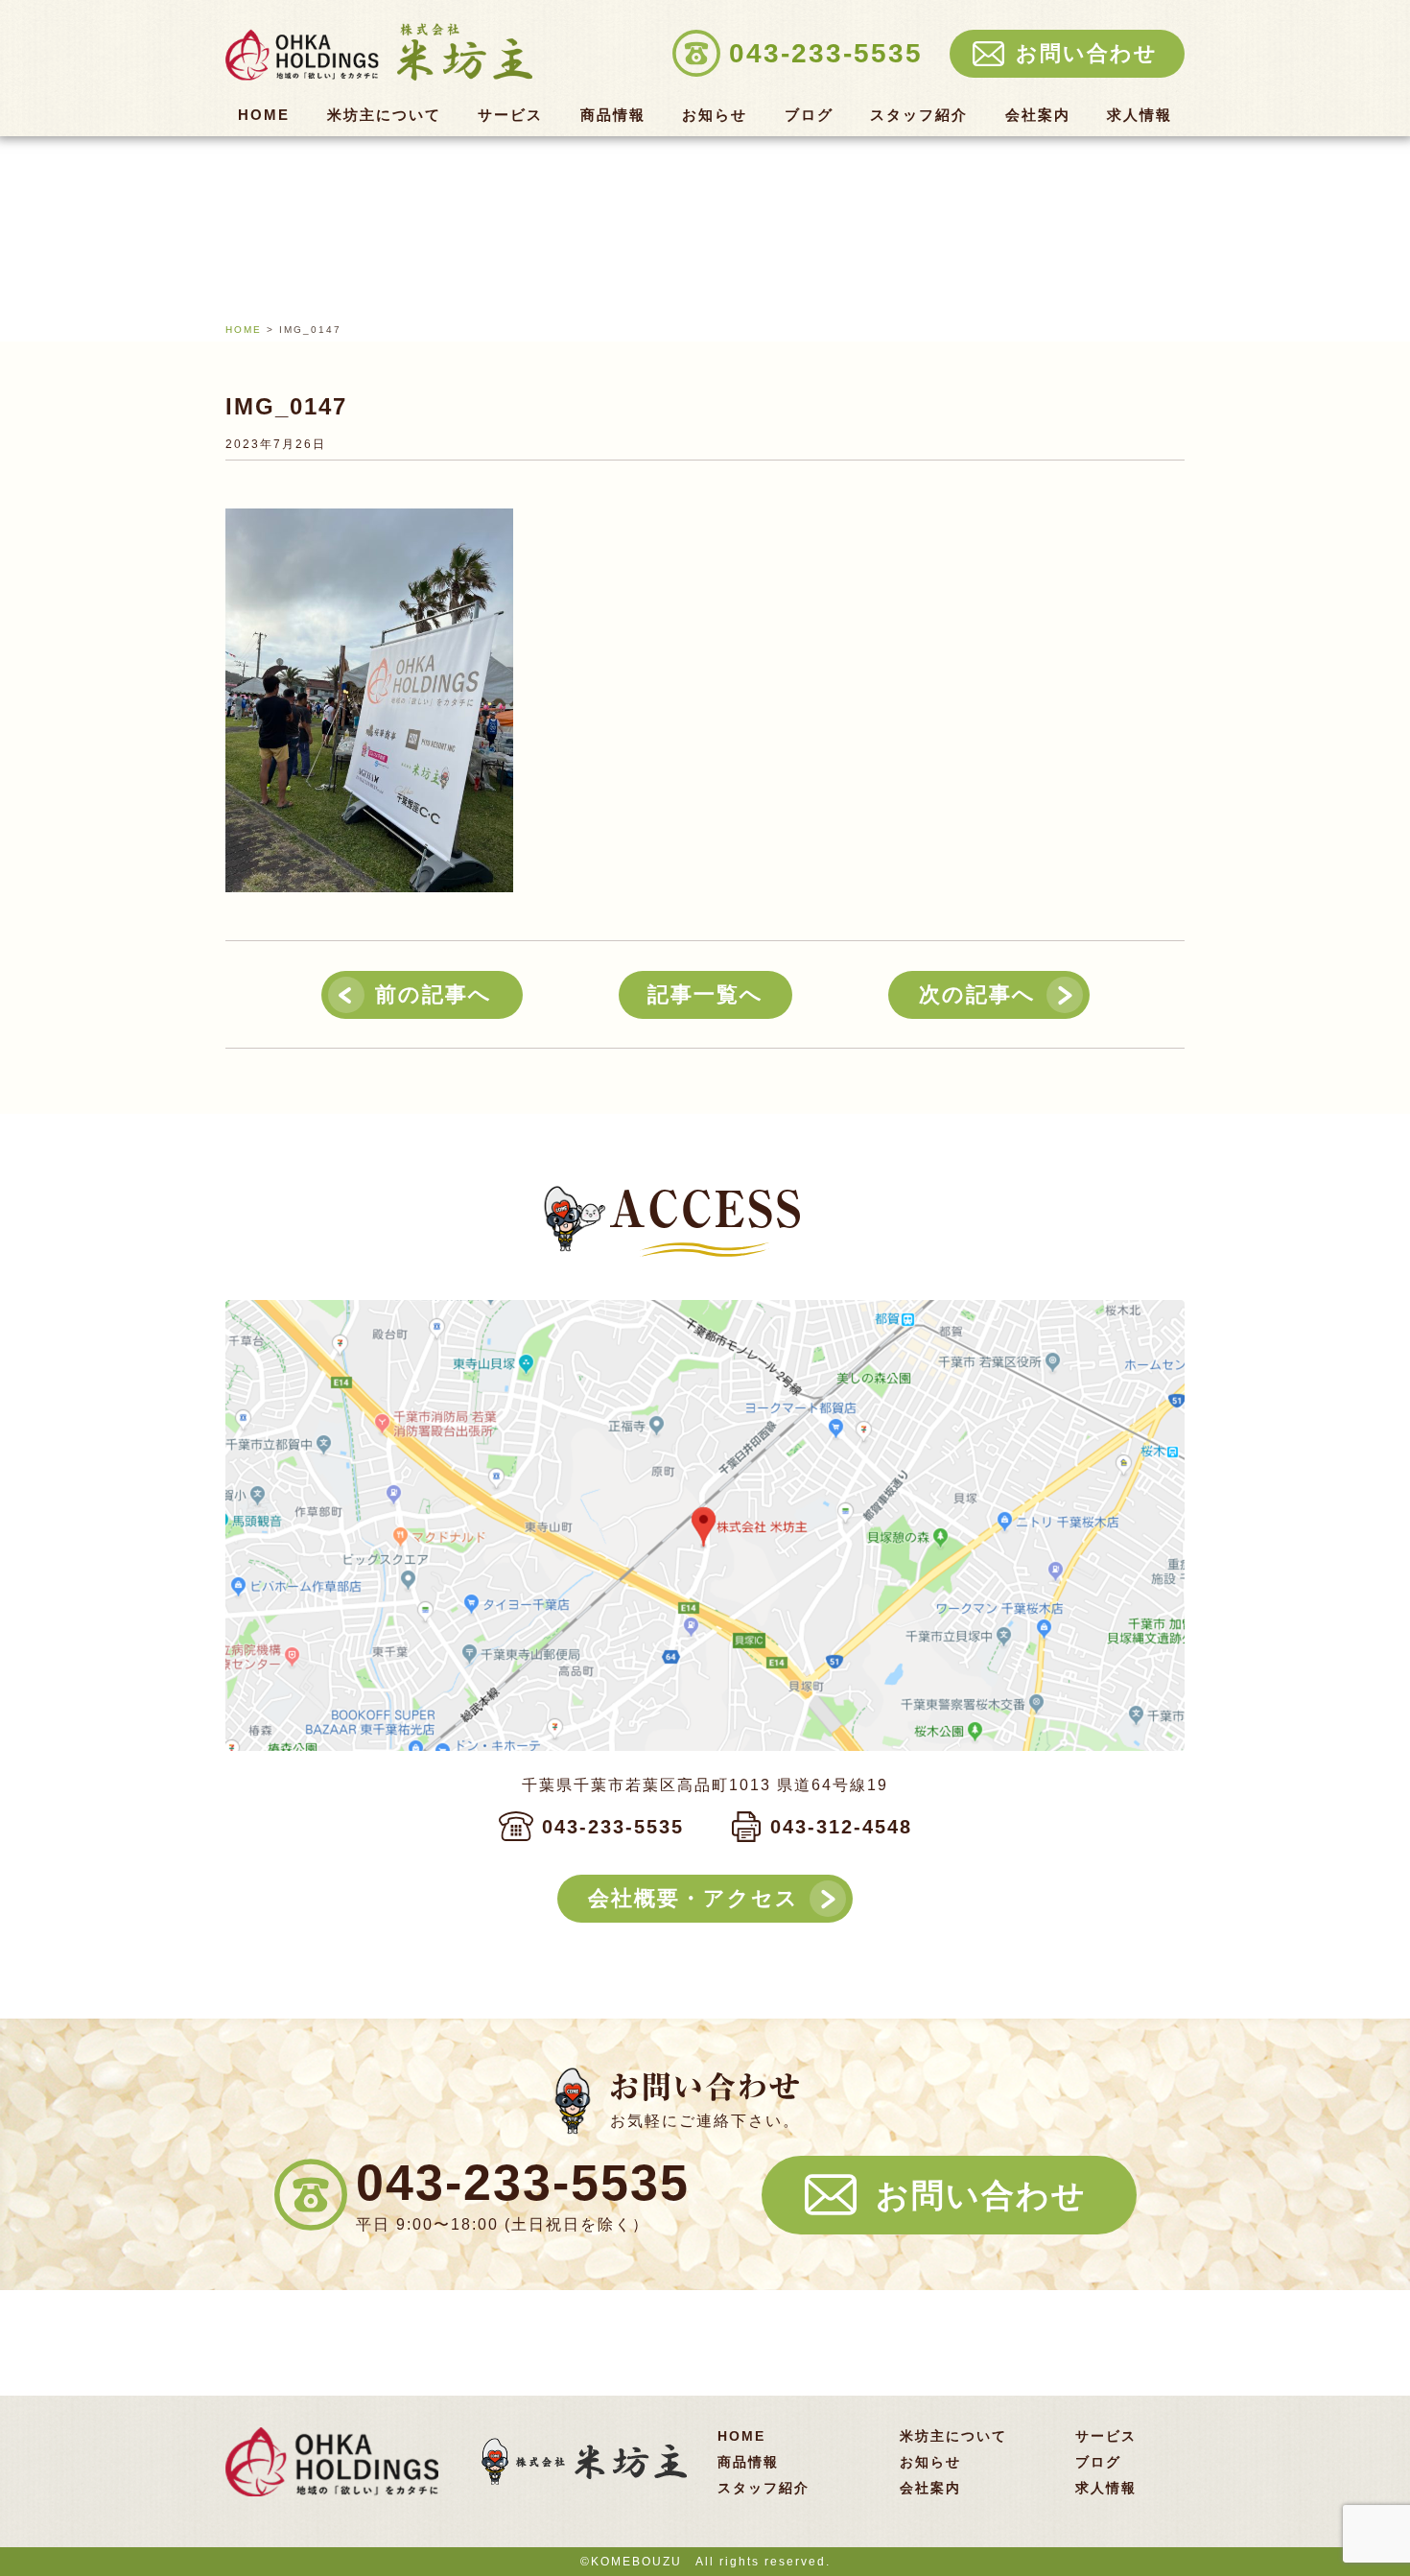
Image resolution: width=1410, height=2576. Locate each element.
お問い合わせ (981, 2195)
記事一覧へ (705, 994)
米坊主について (384, 115)
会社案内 (1038, 115)
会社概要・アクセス (693, 1898)
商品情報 (613, 115)
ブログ (809, 115)
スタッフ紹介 (919, 115)
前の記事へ (434, 994)
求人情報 (1140, 115)
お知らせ (715, 115)
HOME (264, 115)
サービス (510, 115)
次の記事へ (977, 994)
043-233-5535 (613, 1827)
